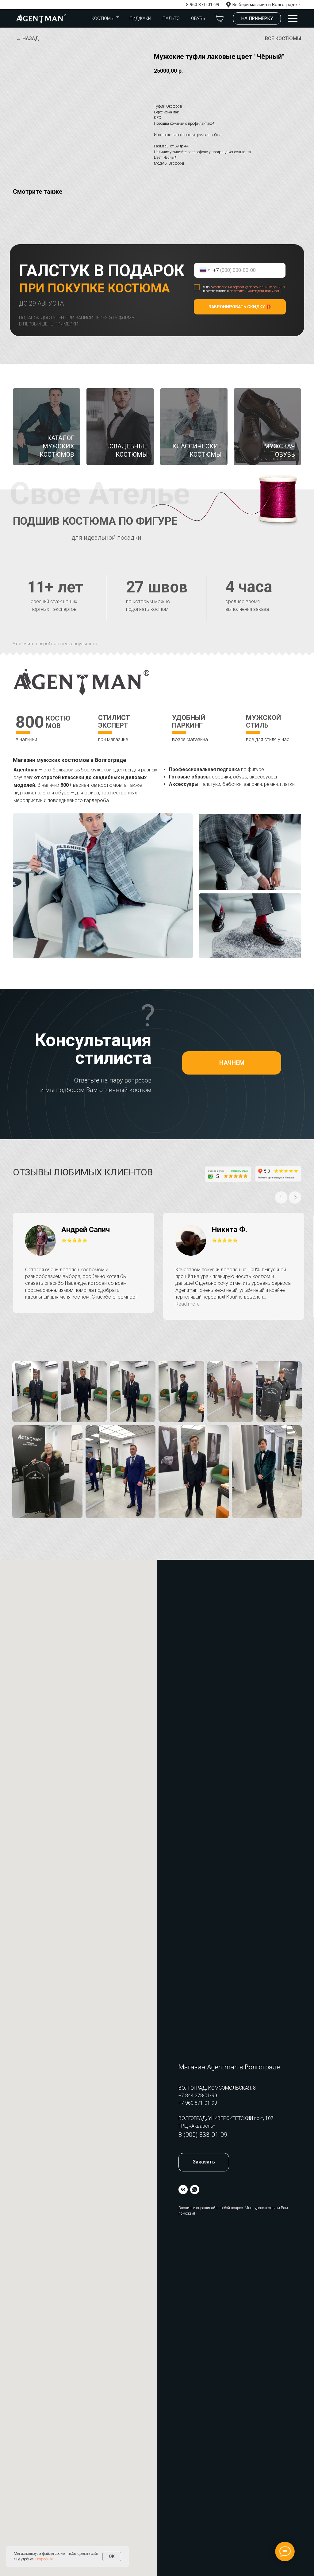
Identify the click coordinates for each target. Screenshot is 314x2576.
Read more (188, 1304)
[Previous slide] (281, 1197)
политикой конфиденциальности (256, 291)
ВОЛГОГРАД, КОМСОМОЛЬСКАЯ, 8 (217, 2088)
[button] (257, 18)
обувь (198, 18)
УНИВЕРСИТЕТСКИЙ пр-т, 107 (241, 2118)
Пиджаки (140, 18)
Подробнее (44, 2559)
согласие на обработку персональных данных (249, 287)
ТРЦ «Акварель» (197, 2126)
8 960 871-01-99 (203, 5)
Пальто (171, 18)
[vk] (183, 2190)
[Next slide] (295, 1197)
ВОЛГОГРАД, (193, 2118)
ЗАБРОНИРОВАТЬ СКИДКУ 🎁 (240, 307)
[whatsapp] (195, 2190)
